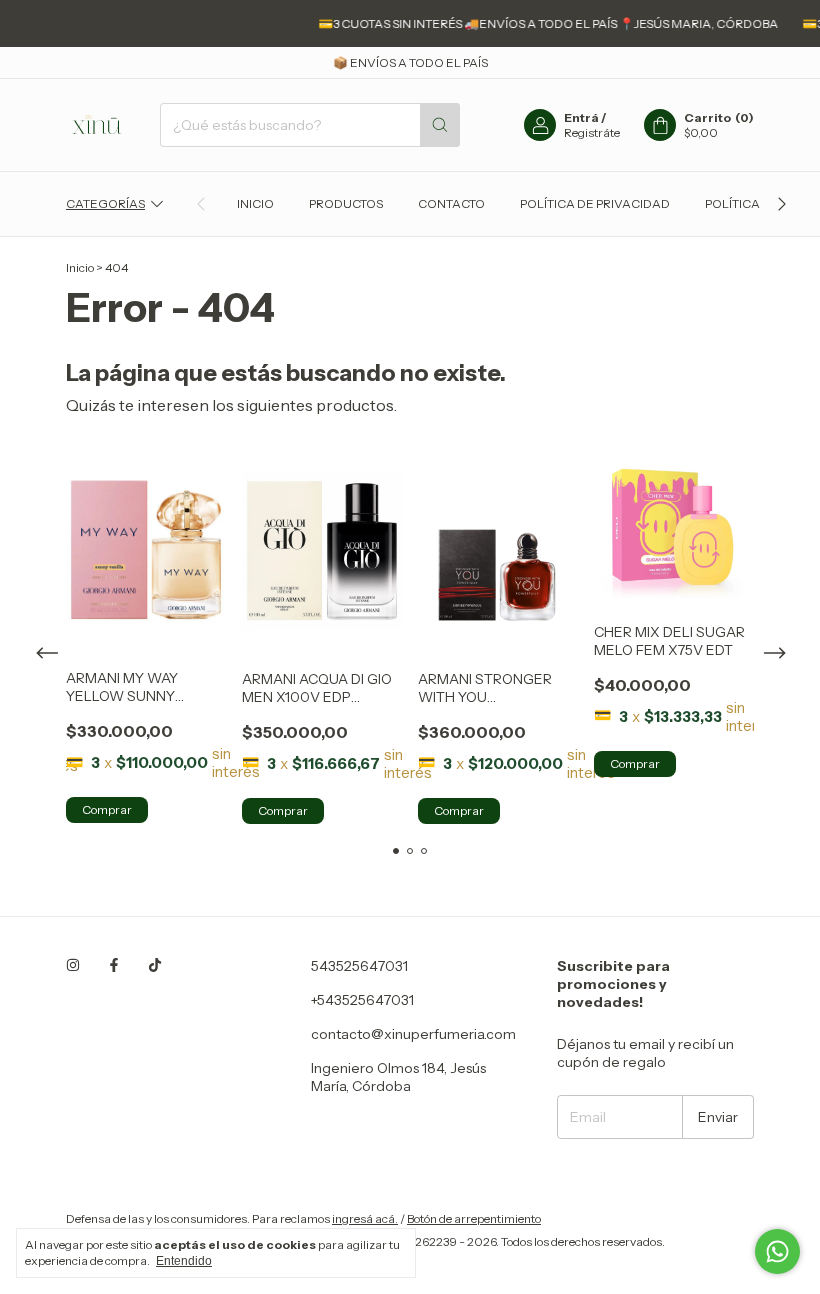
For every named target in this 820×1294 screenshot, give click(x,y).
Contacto (451, 203)
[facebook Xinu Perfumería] (114, 966)
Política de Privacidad (595, 203)
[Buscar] (440, 125)
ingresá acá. (365, 1218)
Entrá (581, 117)
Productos (346, 203)
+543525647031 (362, 1000)
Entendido (184, 1261)
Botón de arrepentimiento (474, 1218)
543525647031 (359, 966)
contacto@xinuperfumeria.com (413, 1034)
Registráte (592, 132)
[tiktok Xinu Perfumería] (155, 966)
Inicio (255, 203)
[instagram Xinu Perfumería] (73, 966)
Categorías (105, 203)
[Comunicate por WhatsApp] (777, 1251)
